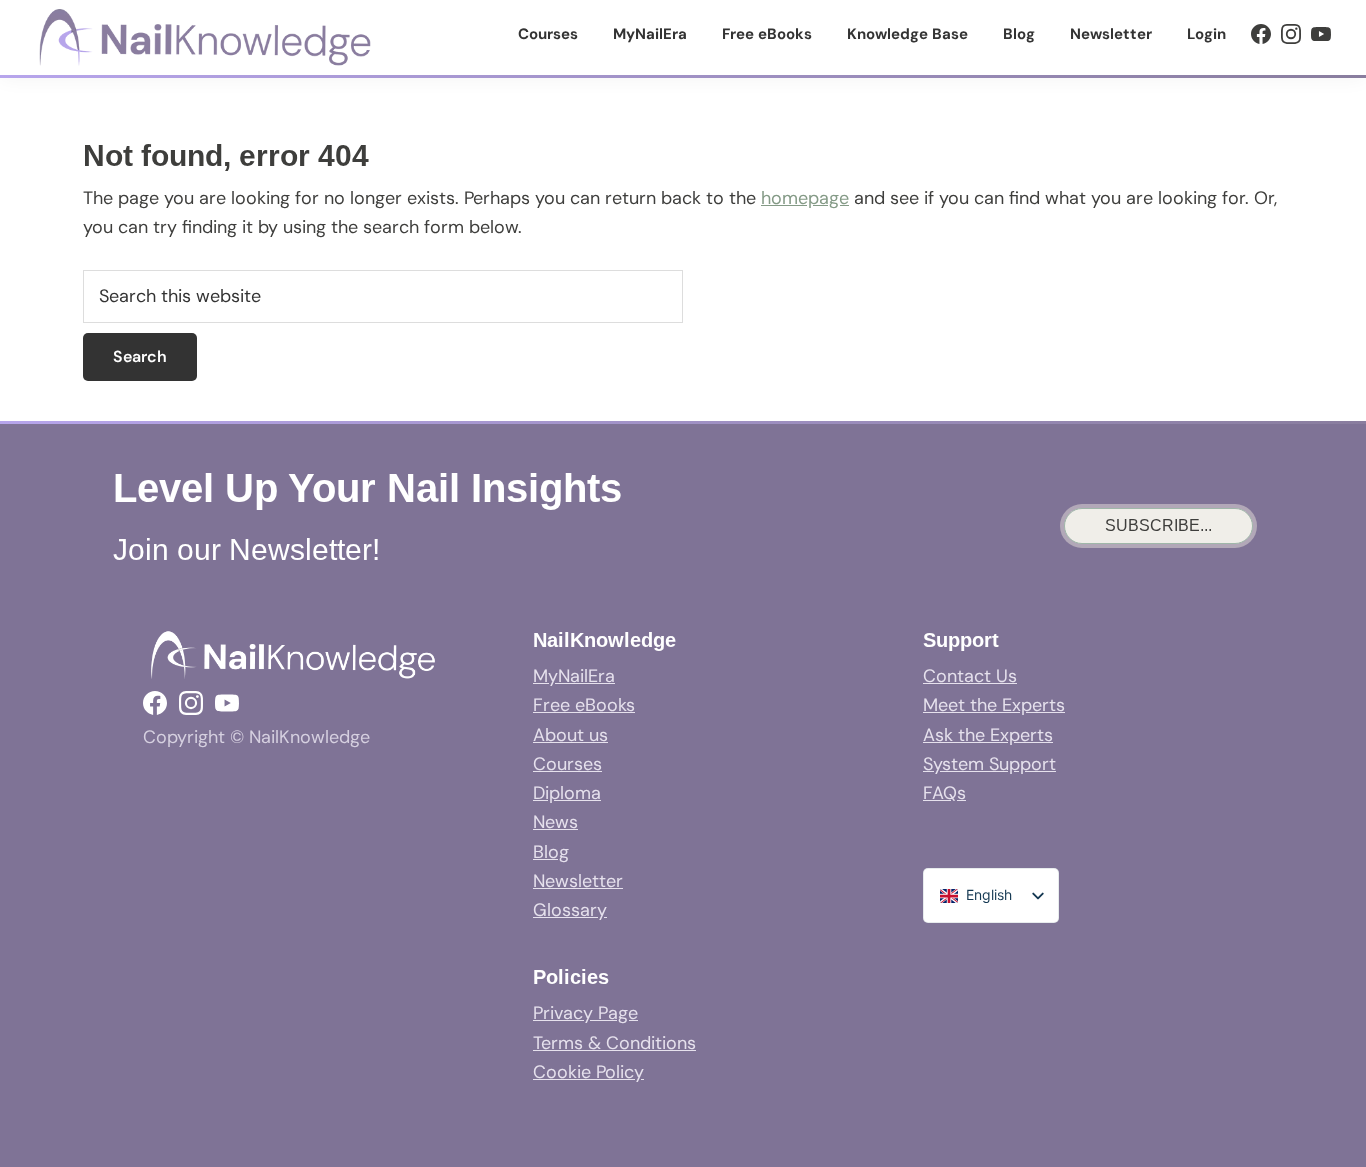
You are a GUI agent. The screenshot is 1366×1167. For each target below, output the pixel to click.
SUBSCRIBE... (1158, 525)
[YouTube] (1321, 34)
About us (570, 735)
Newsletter (578, 881)
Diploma (567, 793)
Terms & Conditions (614, 1043)
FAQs (944, 793)
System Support (989, 764)
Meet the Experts (994, 705)
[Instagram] (1291, 34)
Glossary (570, 910)
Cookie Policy (588, 1072)
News (555, 822)
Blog (551, 852)
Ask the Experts (988, 735)
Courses (567, 764)
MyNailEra (574, 676)
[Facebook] (1261, 34)
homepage (805, 198)
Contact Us (970, 676)
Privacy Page (585, 1013)
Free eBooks (584, 705)
